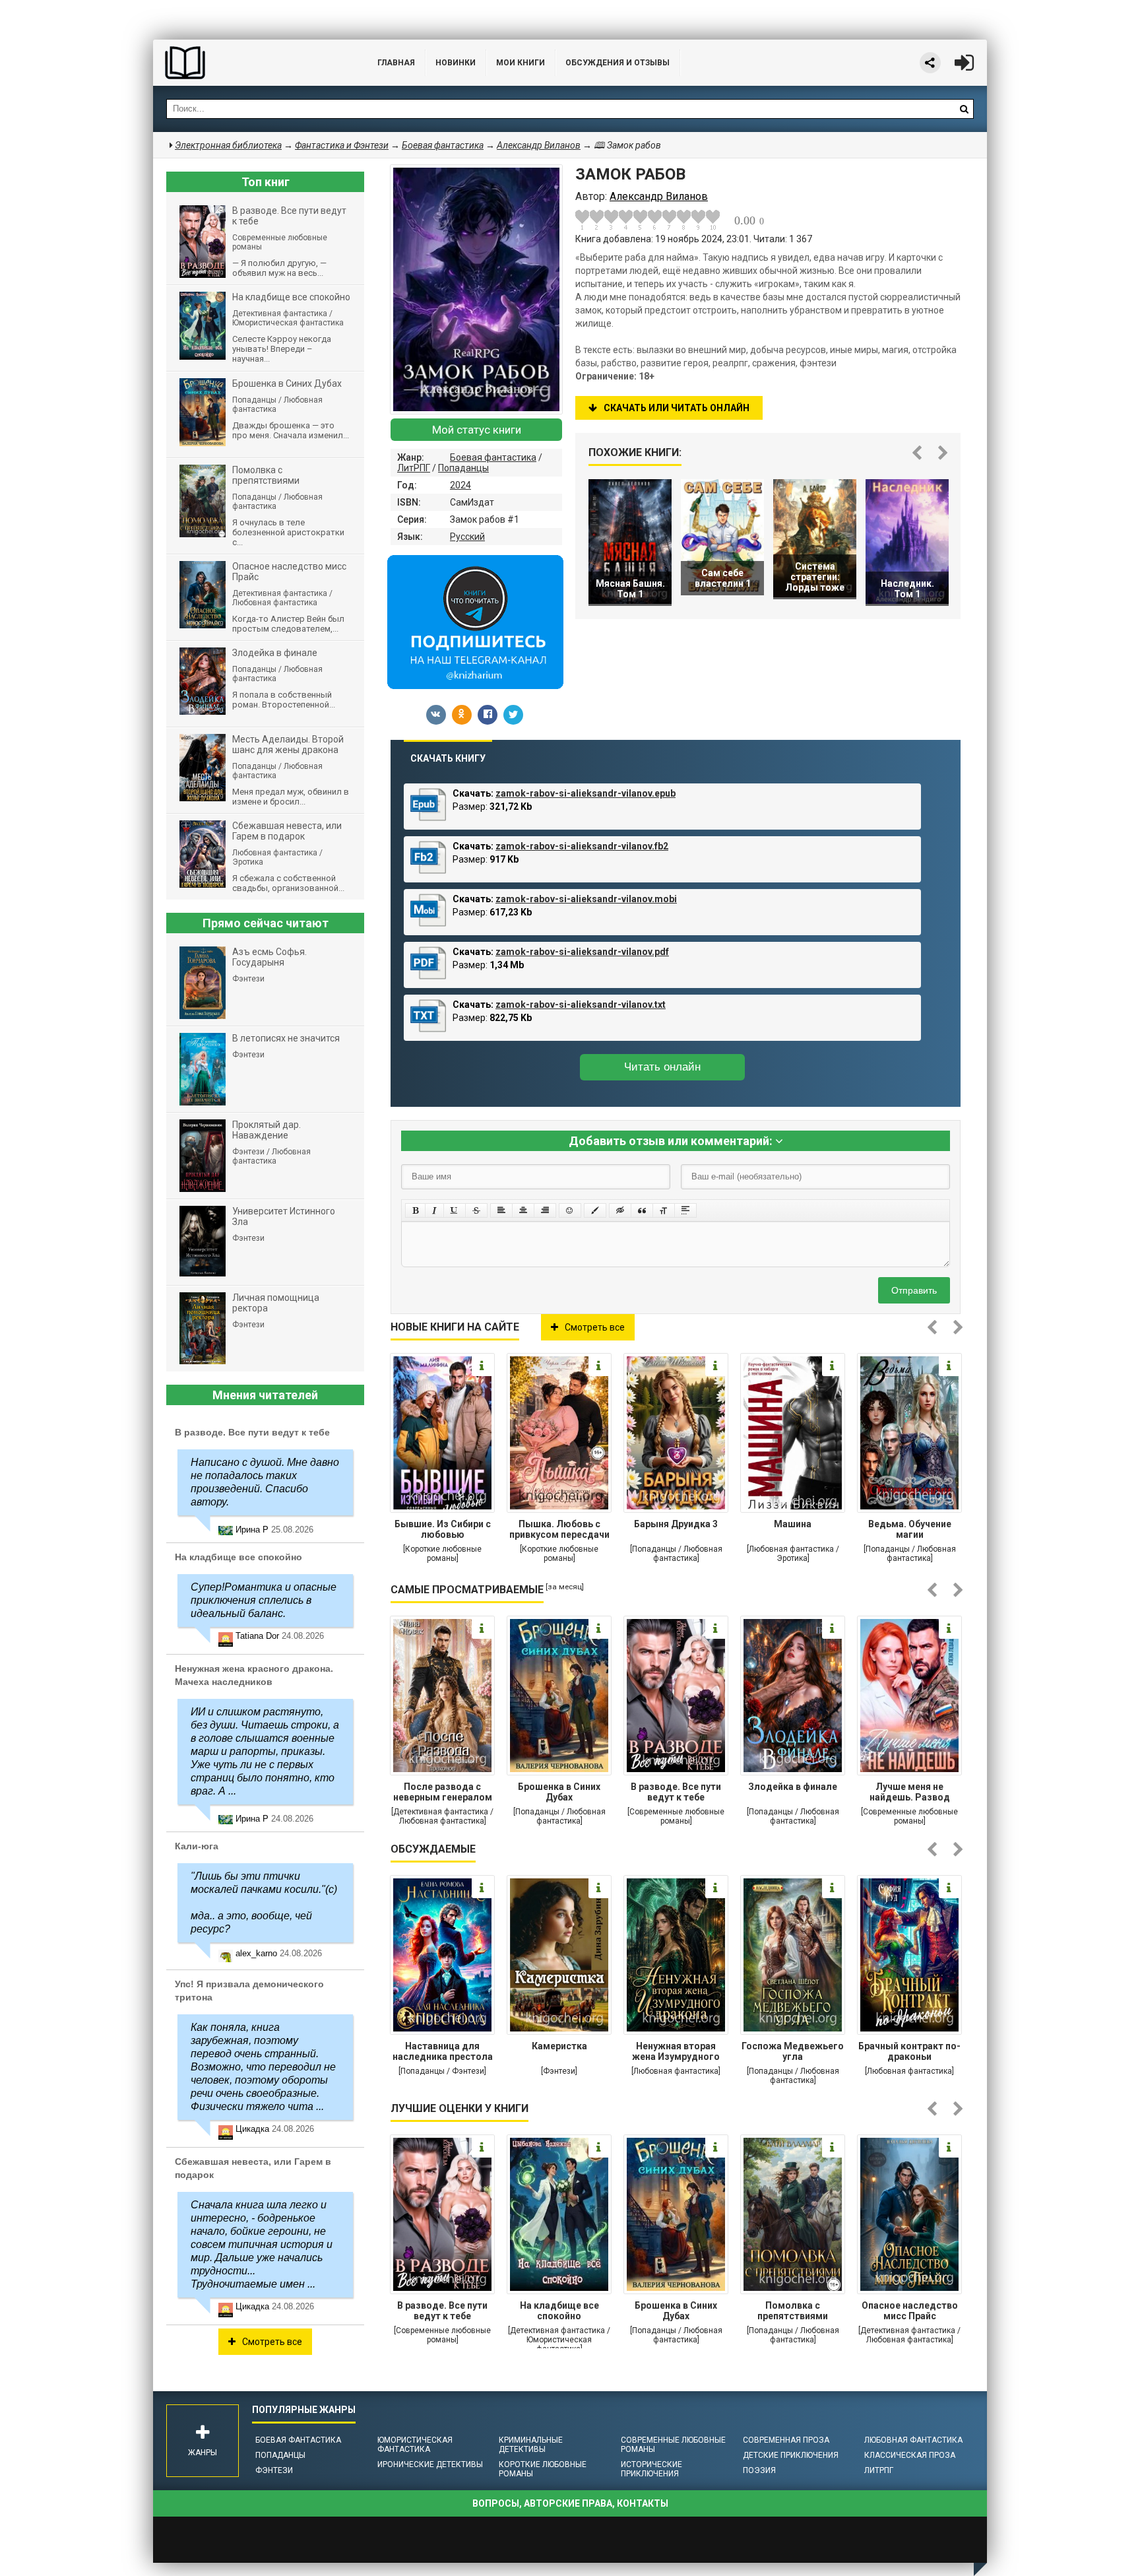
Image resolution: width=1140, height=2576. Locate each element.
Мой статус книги (477, 430)
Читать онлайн (662, 1067)
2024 (460, 485)
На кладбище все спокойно (559, 2311)
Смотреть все (595, 1327)
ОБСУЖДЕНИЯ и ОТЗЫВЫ (617, 63)
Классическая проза (910, 2455)
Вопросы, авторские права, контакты (570, 2503)
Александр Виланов (539, 145)
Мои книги (521, 63)
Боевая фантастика (493, 457)
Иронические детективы (430, 2464)
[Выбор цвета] (595, 1210)
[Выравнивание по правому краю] (545, 1210)
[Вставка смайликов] (570, 1210)
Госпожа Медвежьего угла (793, 2051)
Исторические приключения (651, 2469)
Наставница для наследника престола (443, 2051)
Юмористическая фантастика (415, 2445)
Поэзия (759, 2470)
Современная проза (786, 2440)
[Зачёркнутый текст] (476, 1210)
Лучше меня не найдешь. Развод (910, 1792)
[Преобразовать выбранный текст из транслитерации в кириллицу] (664, 1210)
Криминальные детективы (531, 2445)
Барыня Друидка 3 (676, 1524)
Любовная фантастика (913, 2440)
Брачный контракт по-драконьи (909, 2051)
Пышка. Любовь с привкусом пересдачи (559, 1529)
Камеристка (559, 2046)
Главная (396, 63)
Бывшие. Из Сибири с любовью (443, 1529)
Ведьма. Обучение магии (910, 1529)
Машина (793, 1524)
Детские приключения (791, 2455)
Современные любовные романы (673, 2445)
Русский (467, 537)
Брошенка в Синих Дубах (559, 1792)
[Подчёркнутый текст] (455, 1210)
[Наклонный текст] (434, 1210)
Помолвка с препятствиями (793, 2311)
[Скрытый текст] (620, 1210)
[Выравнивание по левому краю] (501, 1210)
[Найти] (964, 109)
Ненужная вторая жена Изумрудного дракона (676, 2053)
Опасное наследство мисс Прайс (910, 2311)
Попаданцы (463, 468)
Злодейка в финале (793, 1787)
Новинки (456, 63)
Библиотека (252, 63)
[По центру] (523, 1210)
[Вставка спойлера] (685, 1210)
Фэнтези (274, 2470)
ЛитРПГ (414, 468)
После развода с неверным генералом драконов (443, 1793)
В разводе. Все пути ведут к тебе (676, 1792)
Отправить (914, 1290)
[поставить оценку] (590, 220)
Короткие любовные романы (543, 2469)
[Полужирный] (415, 1210)
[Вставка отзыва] (642, 1210)
